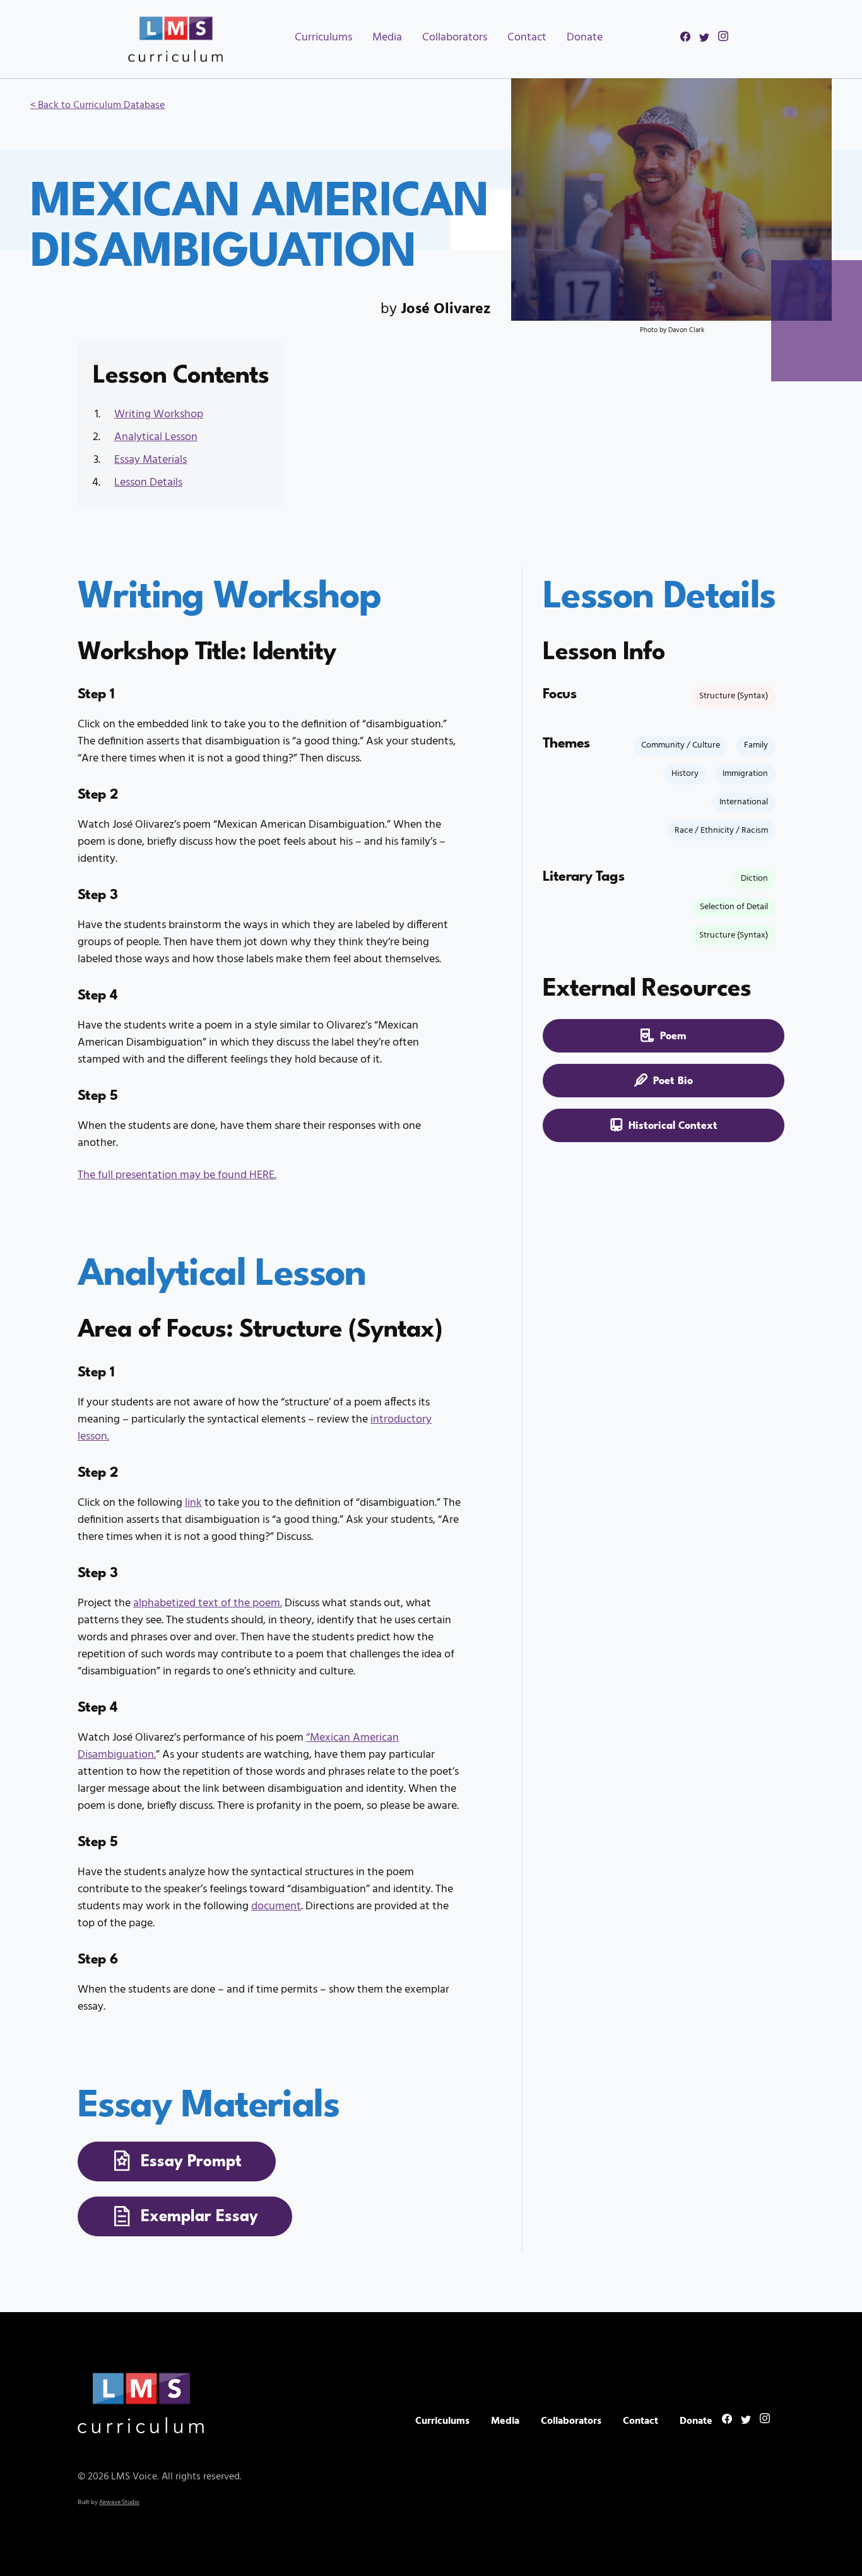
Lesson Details (148, 483)
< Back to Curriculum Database (97, 105)
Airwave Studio (119, 2502)
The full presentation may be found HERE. (177, 1175)
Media (387, 38)
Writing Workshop (159, 414)
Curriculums (323, 38)
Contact (527, 38)
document (276, 1906)
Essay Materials (151, 460)
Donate (585, 38)
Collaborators (455, 38)
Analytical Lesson (156, 437)
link (193, 1503)
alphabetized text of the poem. (208, 1603)
